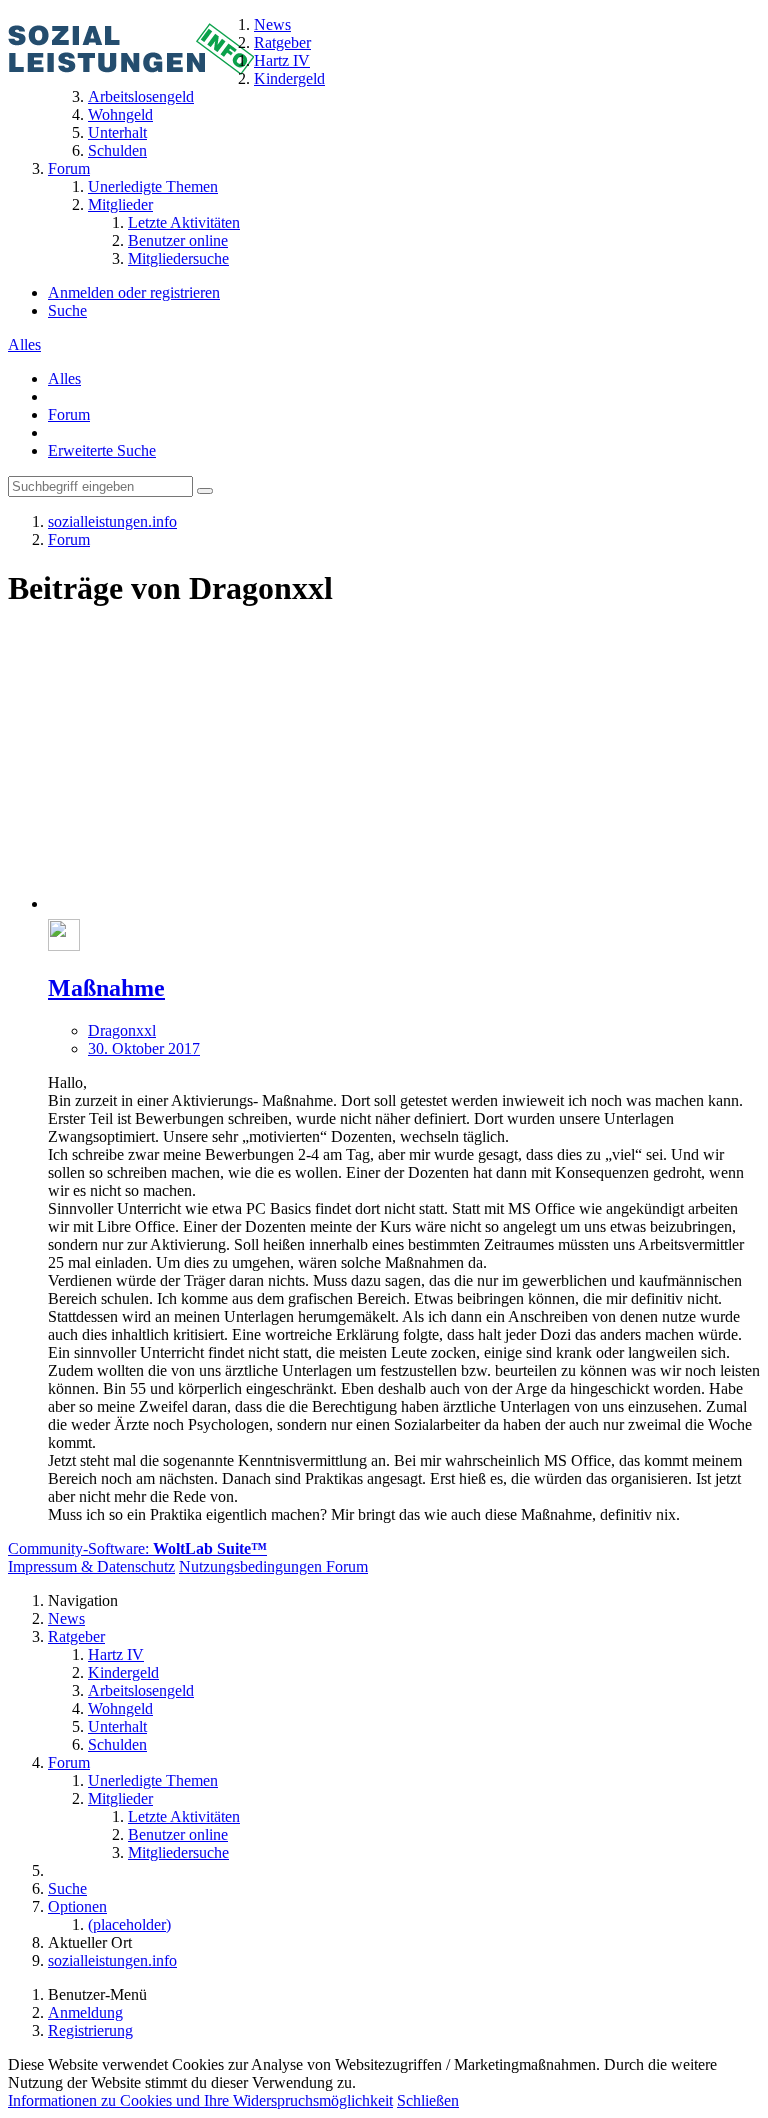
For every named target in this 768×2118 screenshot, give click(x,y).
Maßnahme (106, 988)
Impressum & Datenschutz (91, 1566)
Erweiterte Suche (102, 450)
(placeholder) (129, 1924)
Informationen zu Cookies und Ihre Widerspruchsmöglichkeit (200, 2100)
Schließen (428, 2100)
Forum (69, 414)
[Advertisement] (404, 769)
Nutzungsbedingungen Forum (273, 1566)
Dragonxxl (122, 1030)
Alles (24, 344)
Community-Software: (137, 1548)
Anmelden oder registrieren (134, 292)
